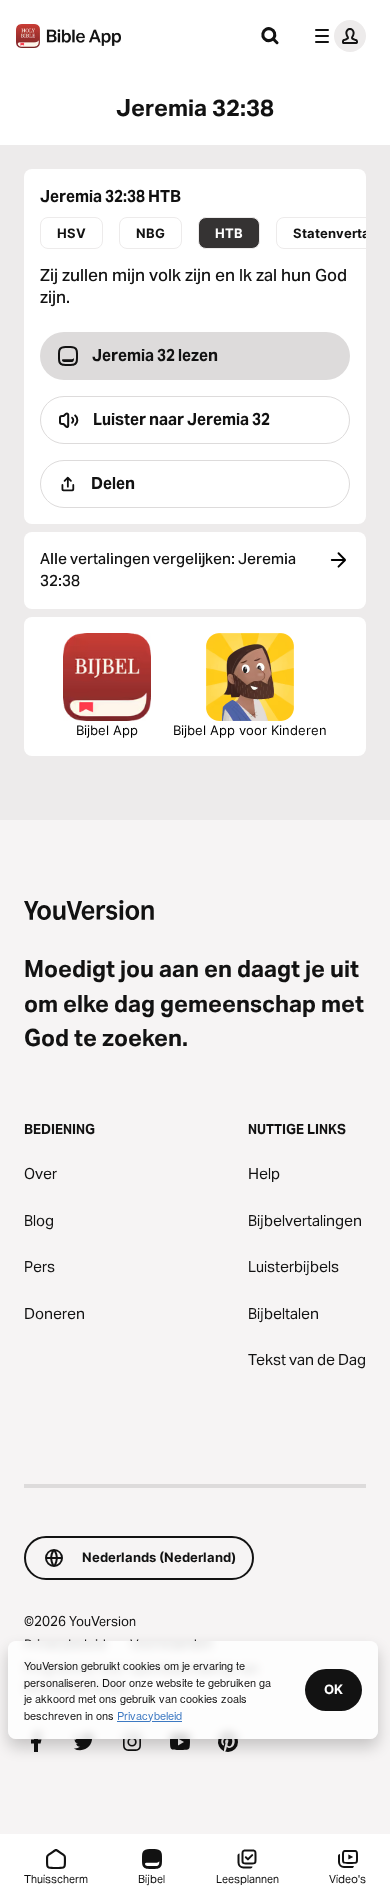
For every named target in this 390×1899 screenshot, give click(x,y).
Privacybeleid (149, 1715)
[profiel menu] (336, 36)
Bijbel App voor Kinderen (250, 730)
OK (333, 1689)
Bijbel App (107, 730)
